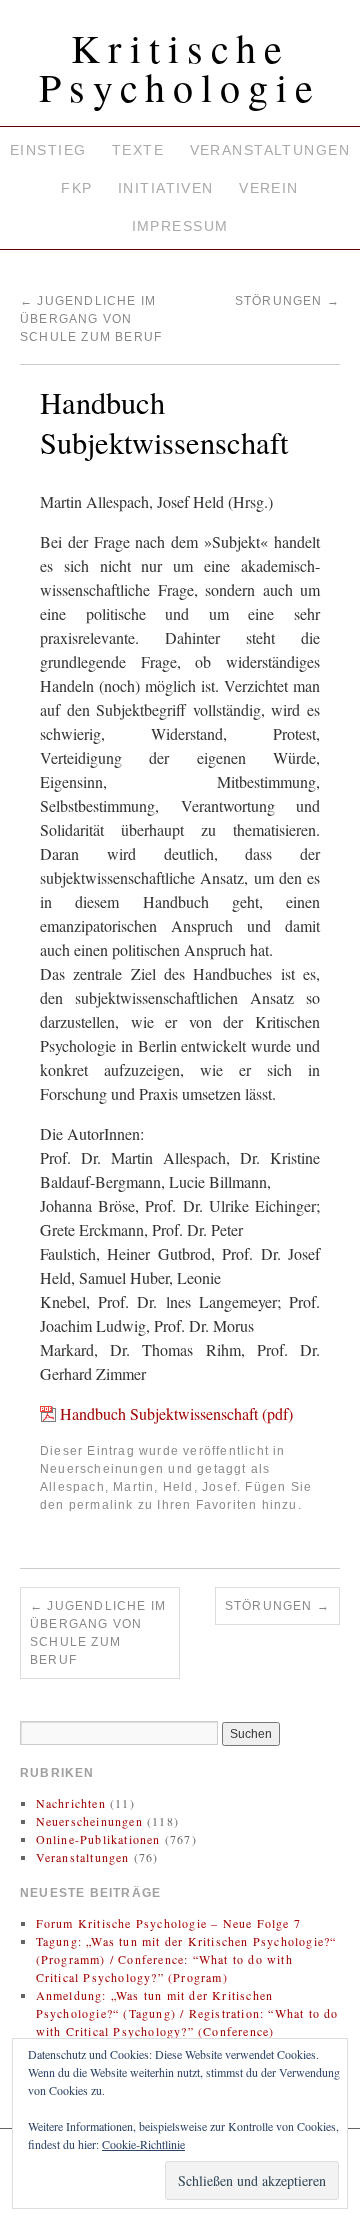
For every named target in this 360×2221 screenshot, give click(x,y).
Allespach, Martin (97, 1487)
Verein (269, 188)
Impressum (180, 226)
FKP (76, 188)
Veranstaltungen (270, 150)
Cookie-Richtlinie (143, 2144)
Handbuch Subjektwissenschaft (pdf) (176, 1413)
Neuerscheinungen (102, 1469)
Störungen (287, 301)
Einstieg (48, 150)
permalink (101, 1505)
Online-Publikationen (98, 1839)
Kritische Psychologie (180, 67)
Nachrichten (71, 1803)
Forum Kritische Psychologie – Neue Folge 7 (168, 1923)
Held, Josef (200, 1487)
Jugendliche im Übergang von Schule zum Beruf (91, 319)
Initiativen (166, 188)
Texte (138, 150)
